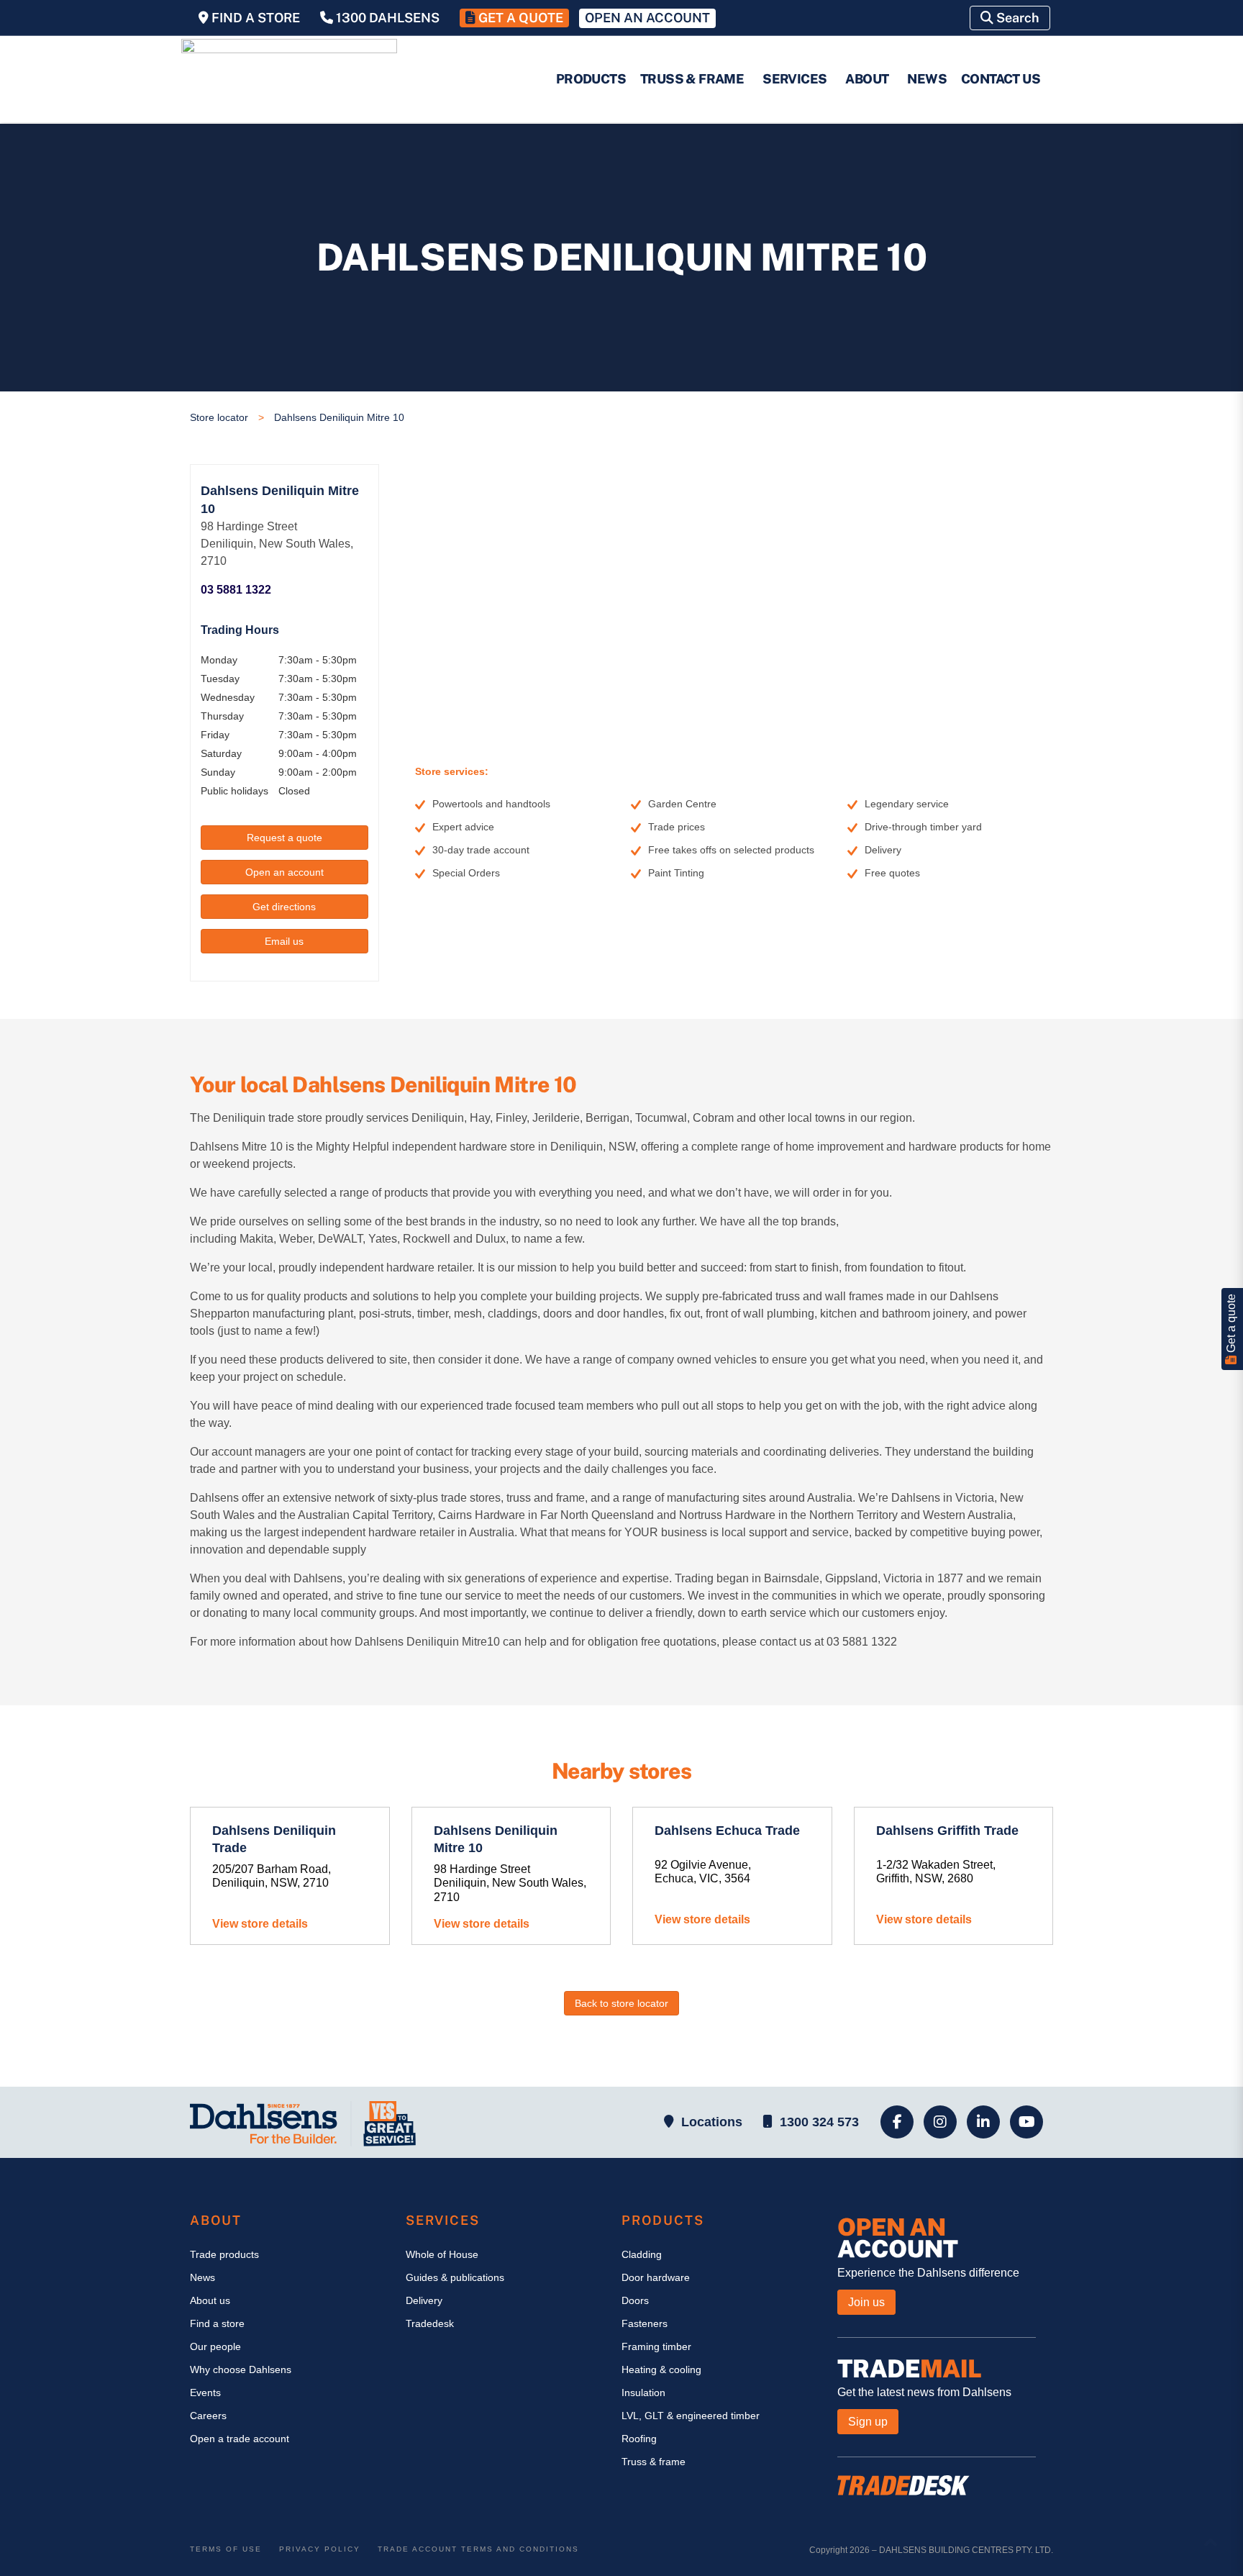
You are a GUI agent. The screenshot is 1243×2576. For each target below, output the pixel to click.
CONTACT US (1001, 79)
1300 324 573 (819, 2122)
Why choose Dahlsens (241, 2369)
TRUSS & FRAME (692, 79)
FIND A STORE (254, 18)
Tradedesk (430, 2323)
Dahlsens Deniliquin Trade (274, 1839)
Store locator (219, 417)
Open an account (284, 872)
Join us (866, 2302)
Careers (208, 2416)
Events (205, 2393)
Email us (284, 941)
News (202, 2277)
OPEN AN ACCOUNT (647, 18)
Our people (215, 2346)
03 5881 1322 (236, 590)
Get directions (284, 907)
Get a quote (1231, 1325)
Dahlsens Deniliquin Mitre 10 (339, 417)
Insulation (643, 2393)
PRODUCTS (591, 79)
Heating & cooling (661, 2369)
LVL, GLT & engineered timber (691, 2416)
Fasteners (645, 2323)
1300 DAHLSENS (386, 18)
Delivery (424, 2300)
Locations (712, 2122)
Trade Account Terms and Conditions (478, 2549)
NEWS (927, 79)
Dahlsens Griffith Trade (947, 1831)
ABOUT (867, 79)
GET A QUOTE (519, 18)
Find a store (217, 2323)
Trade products (224, 2254)
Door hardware (656, 2277)
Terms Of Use (226, 2549)
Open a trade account (240, 2439)
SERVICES (794, 79)
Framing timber (656, 2346)
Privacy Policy (320, 2549)
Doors (635, 2300)
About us (210, 2300)
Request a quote (284, 838)
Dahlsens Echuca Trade (727, 1831)
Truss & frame (654, 2462)
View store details (260, 1924)
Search (1016, 18)
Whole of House (442, 2254)
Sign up (868, 2422)
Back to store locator (621, 2003)
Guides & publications (455, 2277)
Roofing (639, 2439)
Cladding (642, 2254)
